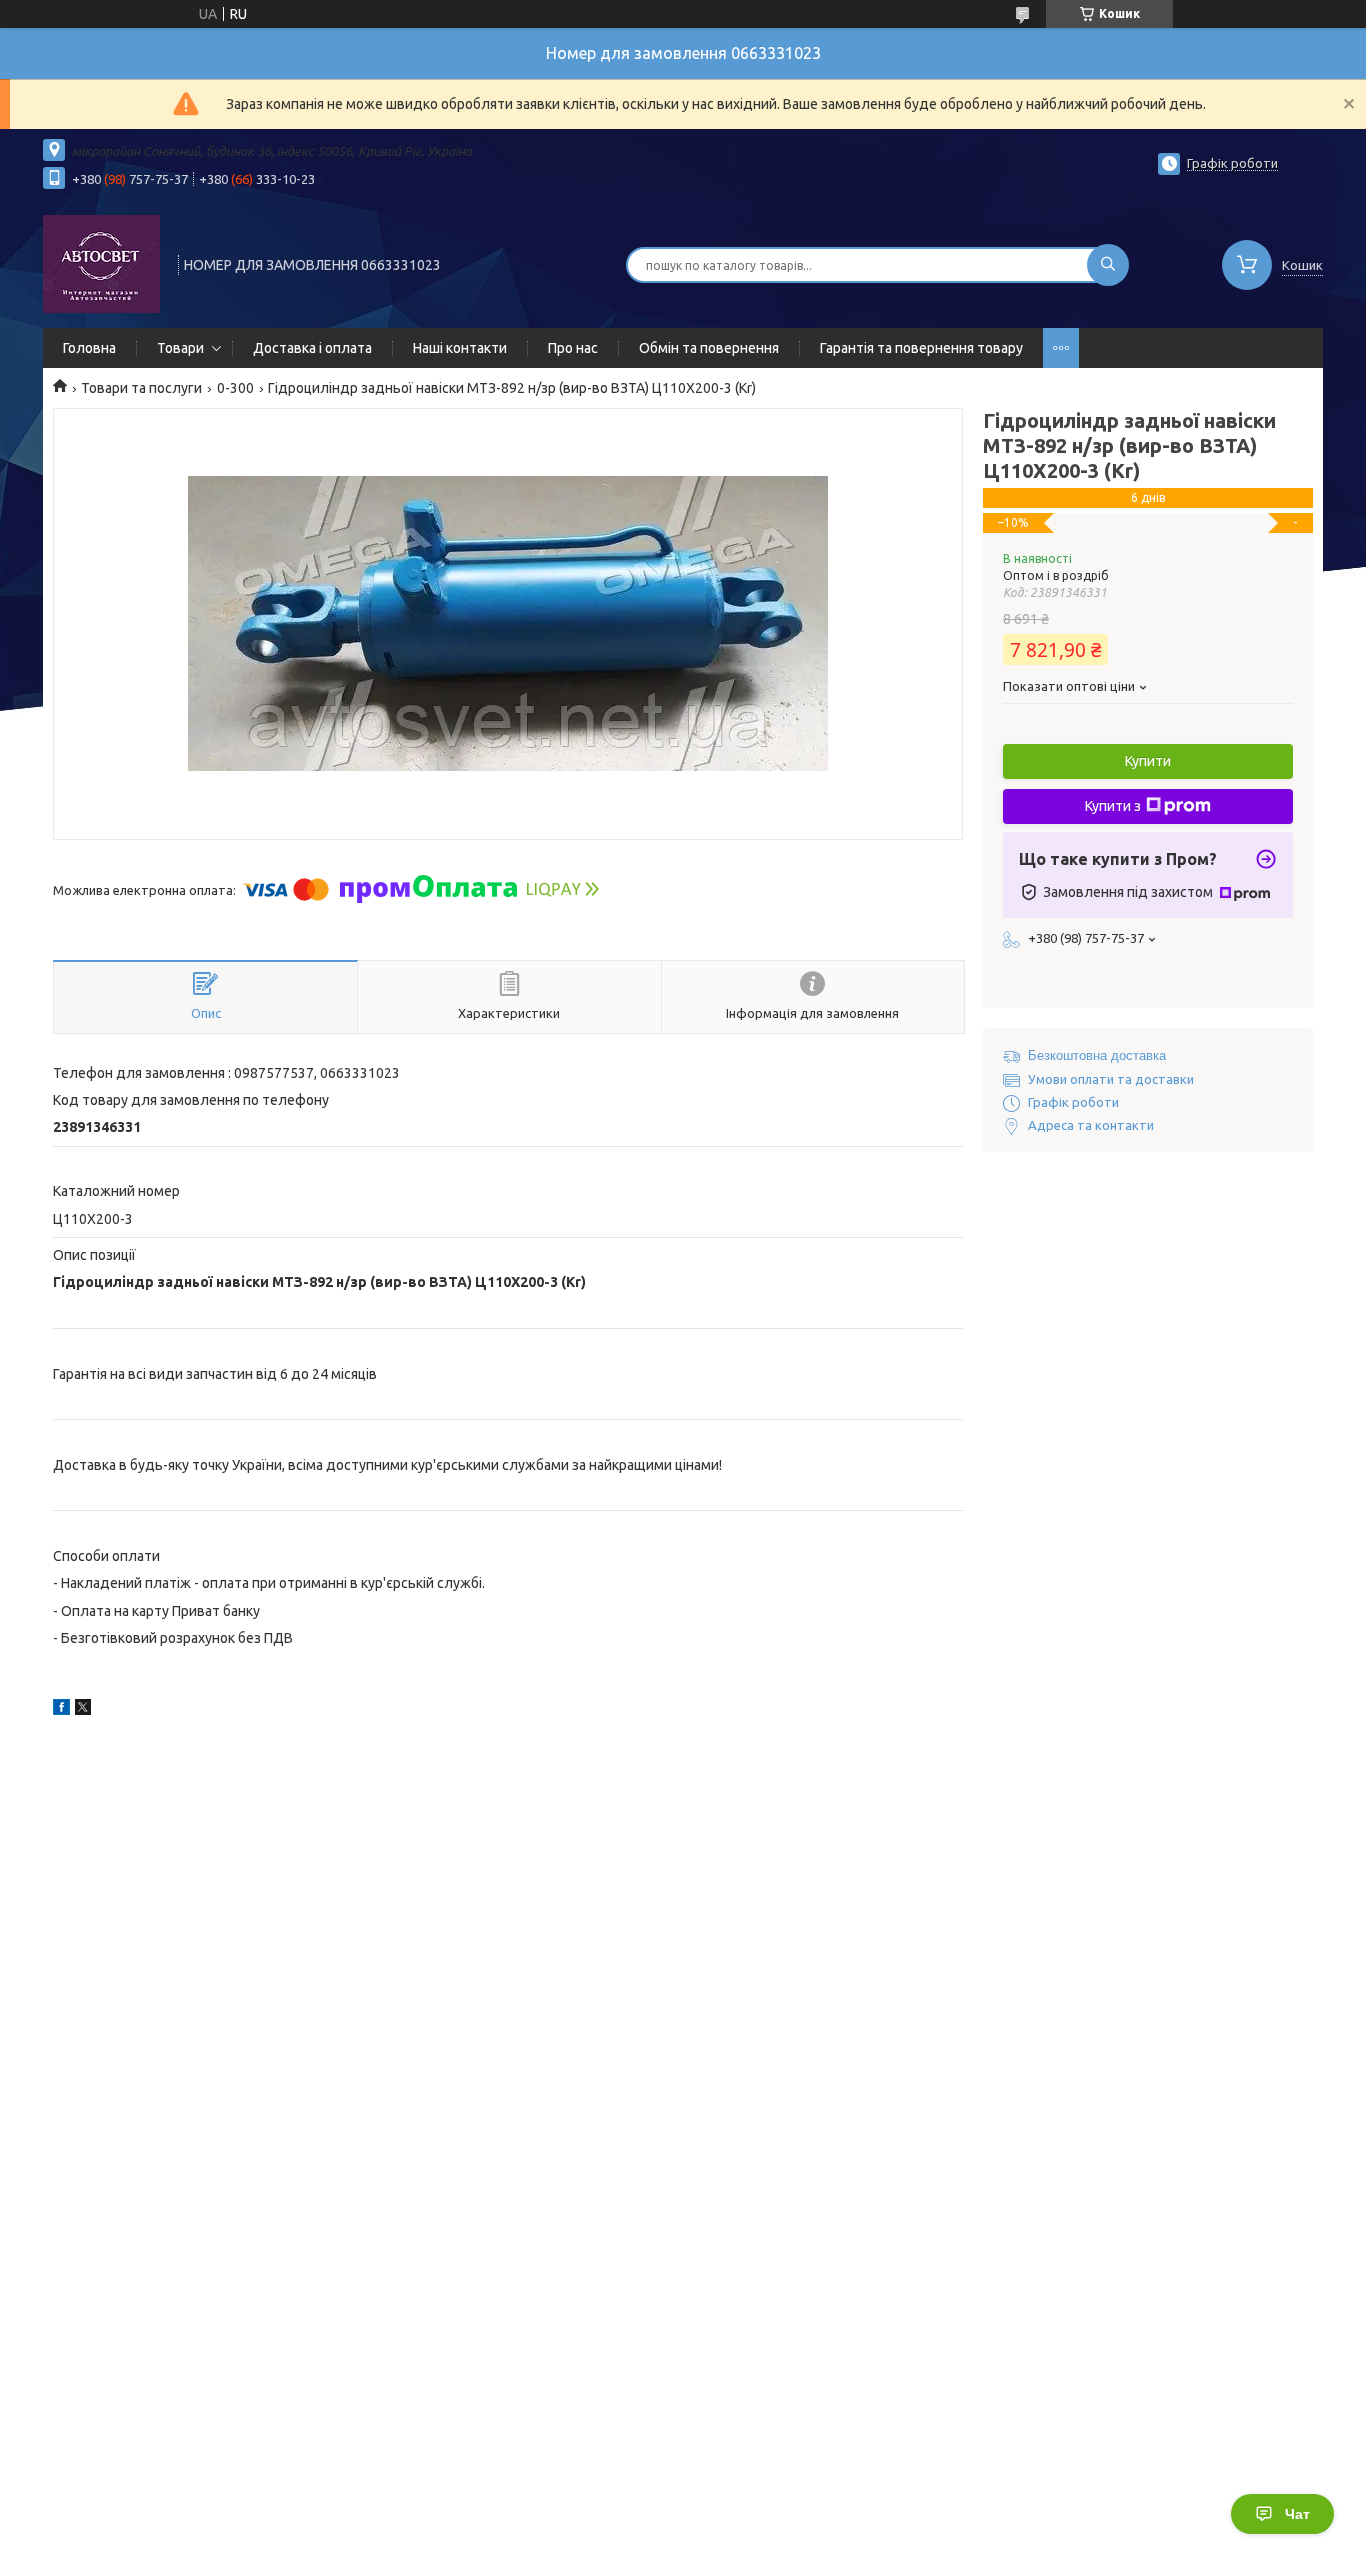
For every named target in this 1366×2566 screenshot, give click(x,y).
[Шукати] (1108, 265)
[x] (83, 1710)
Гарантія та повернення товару (921, 348)
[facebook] (61, 1710)
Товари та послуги (141, 388)
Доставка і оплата (312, 348)
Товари (180, 348)
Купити (1148, 761)
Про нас (573, 348)
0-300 (235, 388)
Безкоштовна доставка (1097, 1055)
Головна (89, 348)
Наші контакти (460, 348)
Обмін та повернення (709, 348)
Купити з (1113, 806)
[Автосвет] (101, 263)
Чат (1297, 2514)
